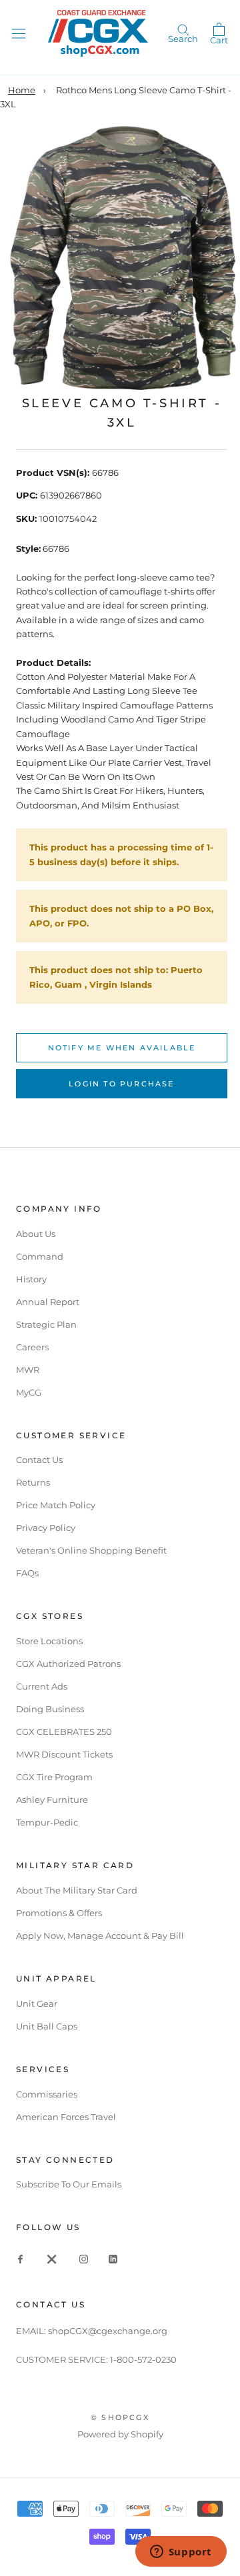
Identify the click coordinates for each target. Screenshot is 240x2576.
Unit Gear (37, 2003)
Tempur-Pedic (47, 1822)
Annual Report (48, 1302)
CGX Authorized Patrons (68, 1664)
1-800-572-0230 (143, 2359)
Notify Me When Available (122, 1048)
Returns (33, 1482)
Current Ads (42, 1686)
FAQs (27, 1573)
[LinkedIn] (113, 2258)
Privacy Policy (46, 1528)
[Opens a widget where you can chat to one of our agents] (181, 2553)
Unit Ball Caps (47, 2026)
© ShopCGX (120, 2417)
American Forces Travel (66, 2117)
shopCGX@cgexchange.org (108, 2331)
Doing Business (50, 1709)
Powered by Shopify (120, 2434)
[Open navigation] (19, 33)
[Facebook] (20, 2258)
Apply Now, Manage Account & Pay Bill (100, 1935)
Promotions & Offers (59, 1913)
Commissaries (47, 2094)
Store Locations (49, 1641)
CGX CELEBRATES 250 (64, 1732)
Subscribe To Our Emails (69, 2184)
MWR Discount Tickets (64, 1754)
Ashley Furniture (52, 1800)
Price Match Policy (56, 1505)
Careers (32, 1347)
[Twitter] (52, 2258)
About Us (36, 1234)
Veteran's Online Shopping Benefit (91, 1550)
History (31, 1279)
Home (22, 90)
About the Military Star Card (77, 1890)
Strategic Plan (46, 1324)
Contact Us (39, 1460)
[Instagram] (84, 2258)
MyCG (29, 1392)
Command (40, 1256)
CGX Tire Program (54, 1777)
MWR (28, 1370)
